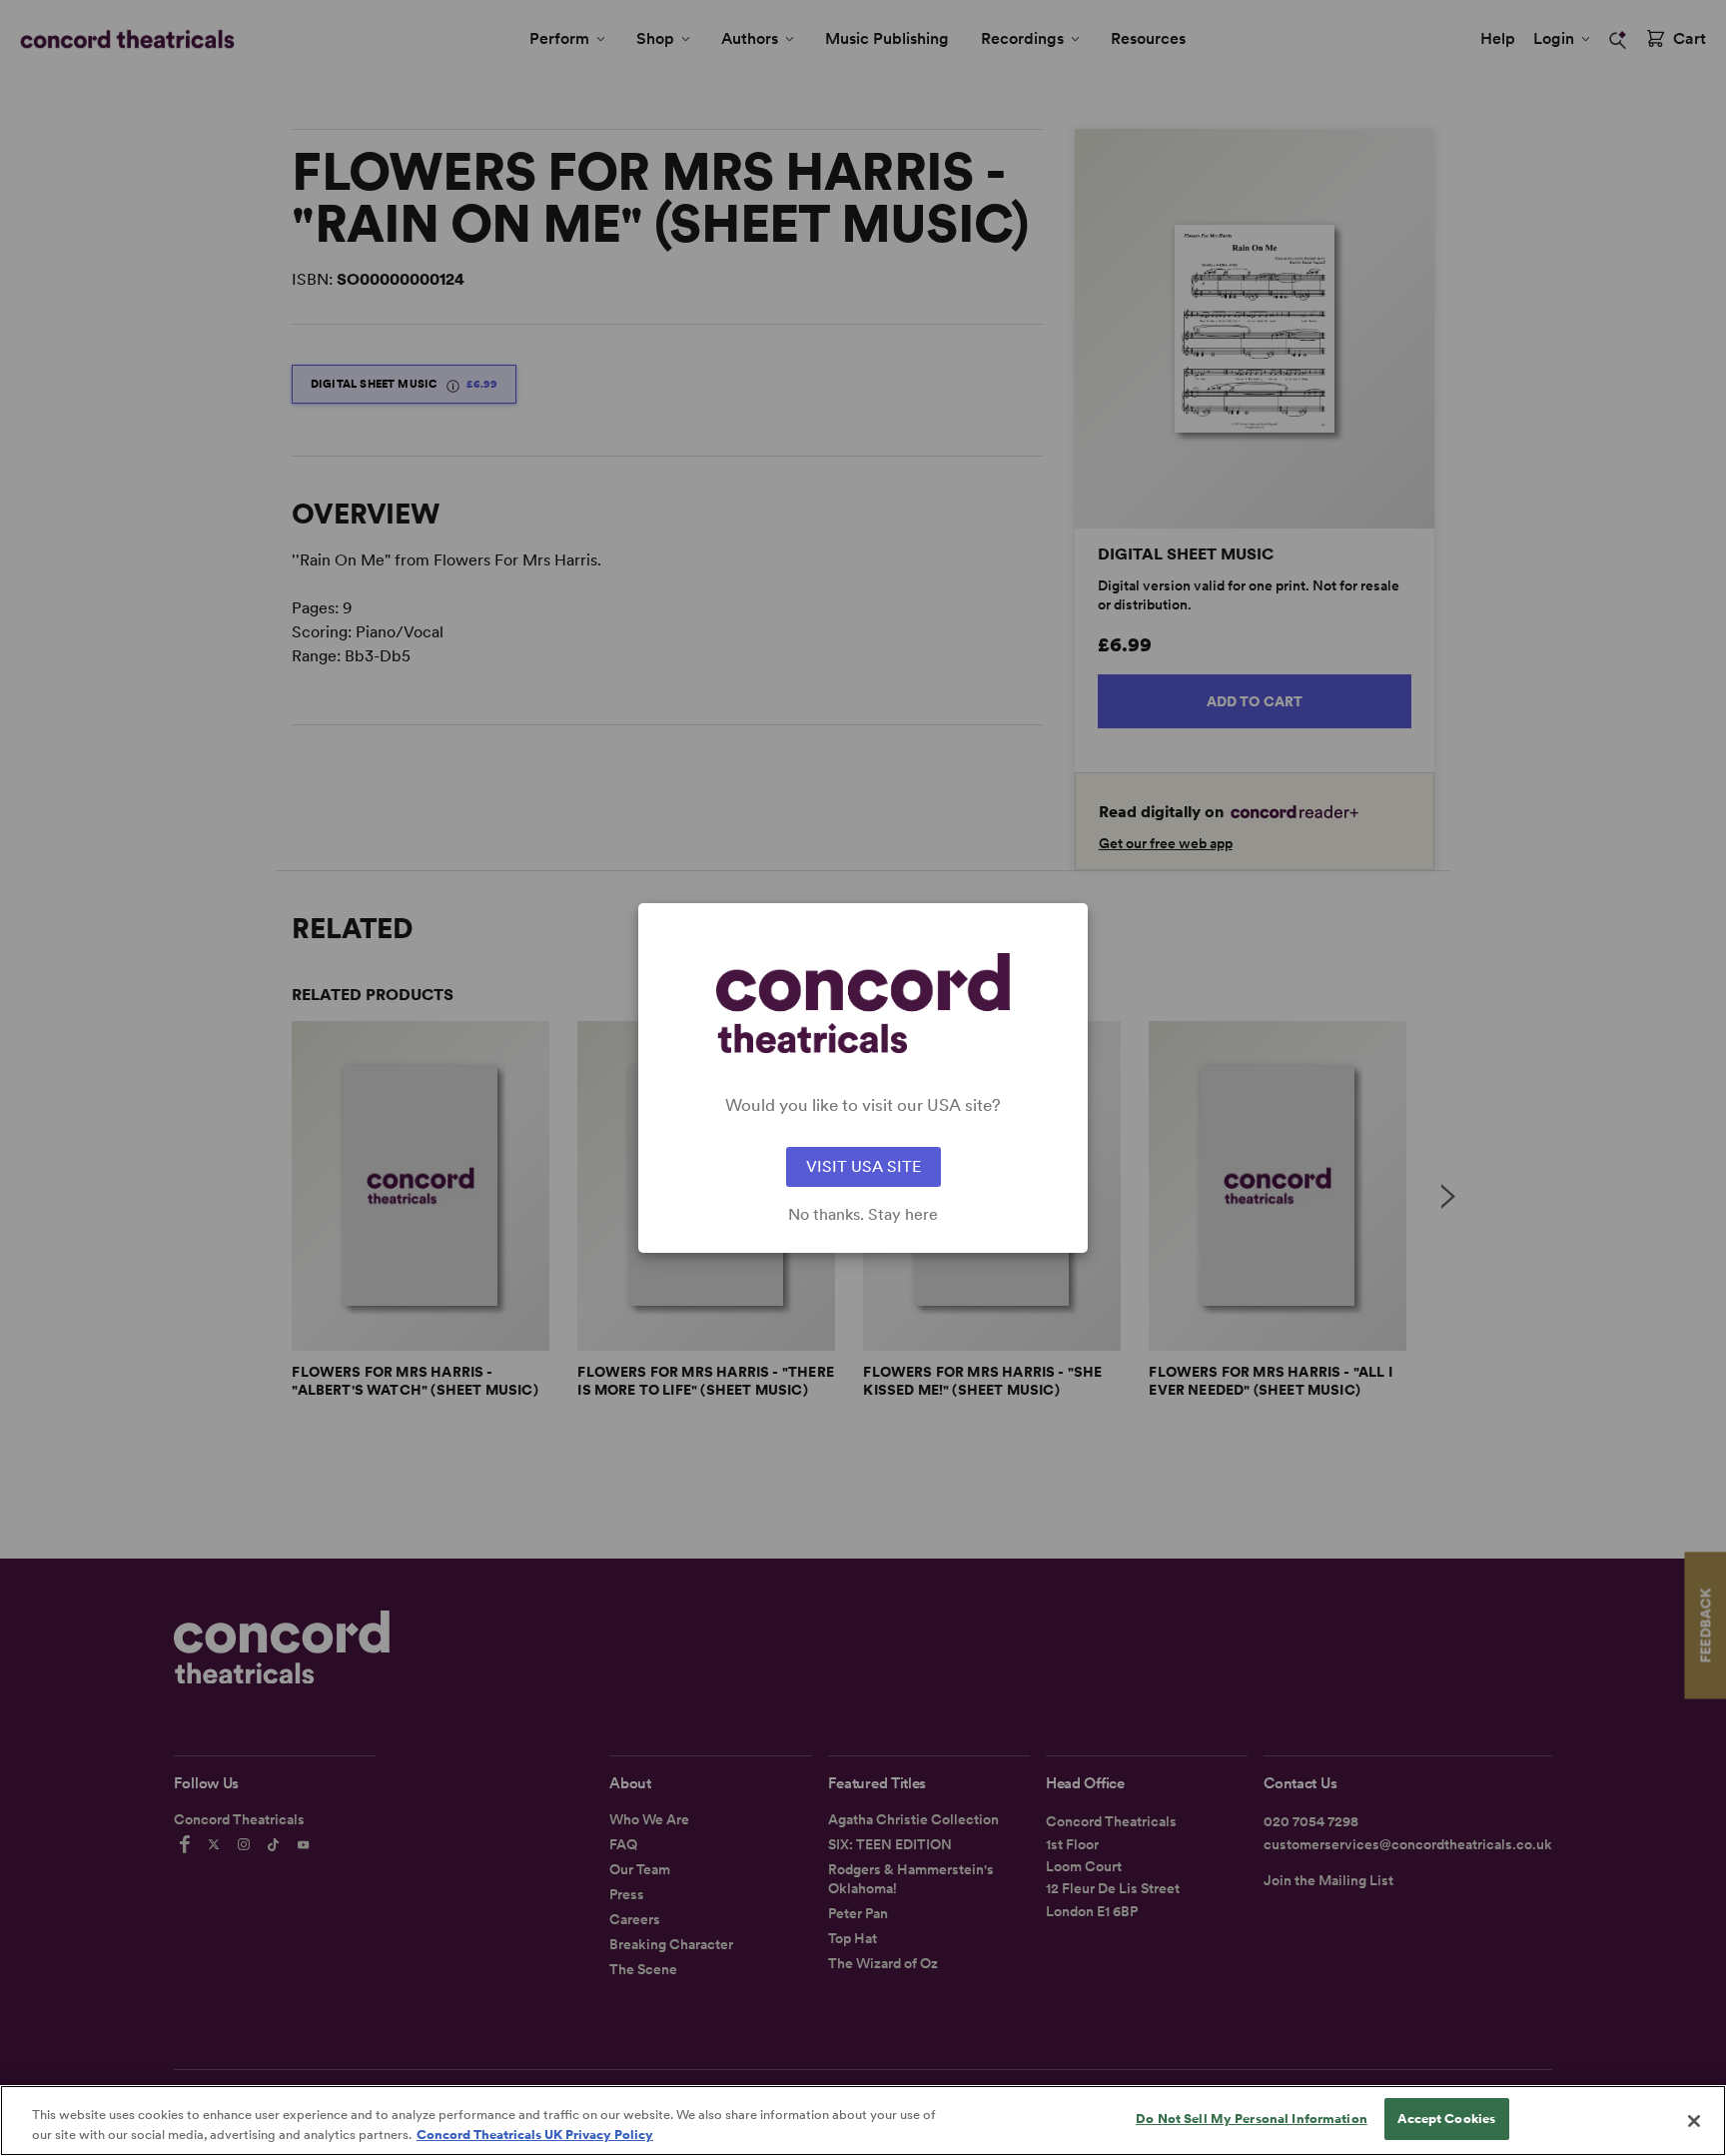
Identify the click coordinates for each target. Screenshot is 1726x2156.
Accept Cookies (1446, 2119)
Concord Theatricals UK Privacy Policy (535, 2135)
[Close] (1694, 2121)
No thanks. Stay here (863, 1215)
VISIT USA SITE (863, 1166)
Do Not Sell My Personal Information (1252, 2119)
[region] (863, 2121)
